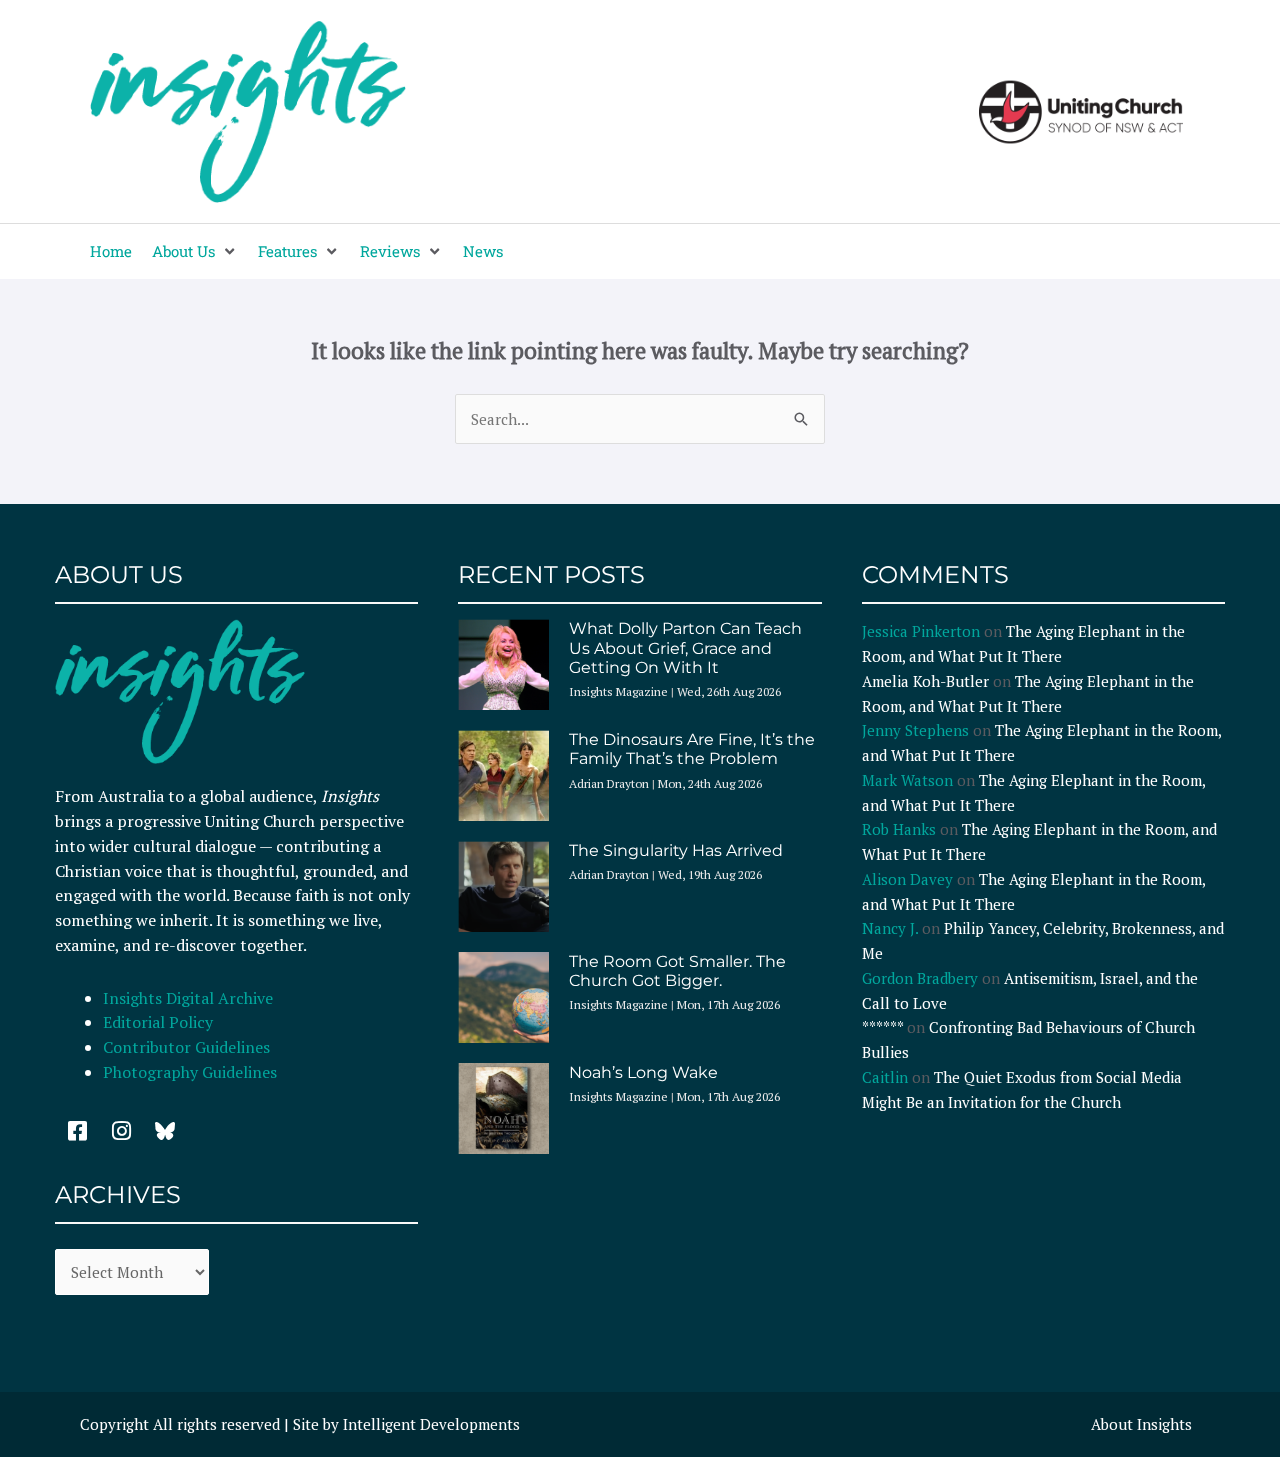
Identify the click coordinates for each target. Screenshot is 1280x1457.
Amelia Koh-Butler (925, 681)
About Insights (1141, 1424)
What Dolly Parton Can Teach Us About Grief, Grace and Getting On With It (685, 647)
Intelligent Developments (431, 1424)
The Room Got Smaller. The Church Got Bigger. (677, 971)
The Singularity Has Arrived (676, 850)
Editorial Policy (160, 1022)
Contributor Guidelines (186, 1047)
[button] (195, 251)
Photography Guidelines (190, 1072)
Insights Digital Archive (188, 998)
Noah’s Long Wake (643, 1072)
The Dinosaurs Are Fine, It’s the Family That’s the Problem (692, 749)
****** (882, 1027)
